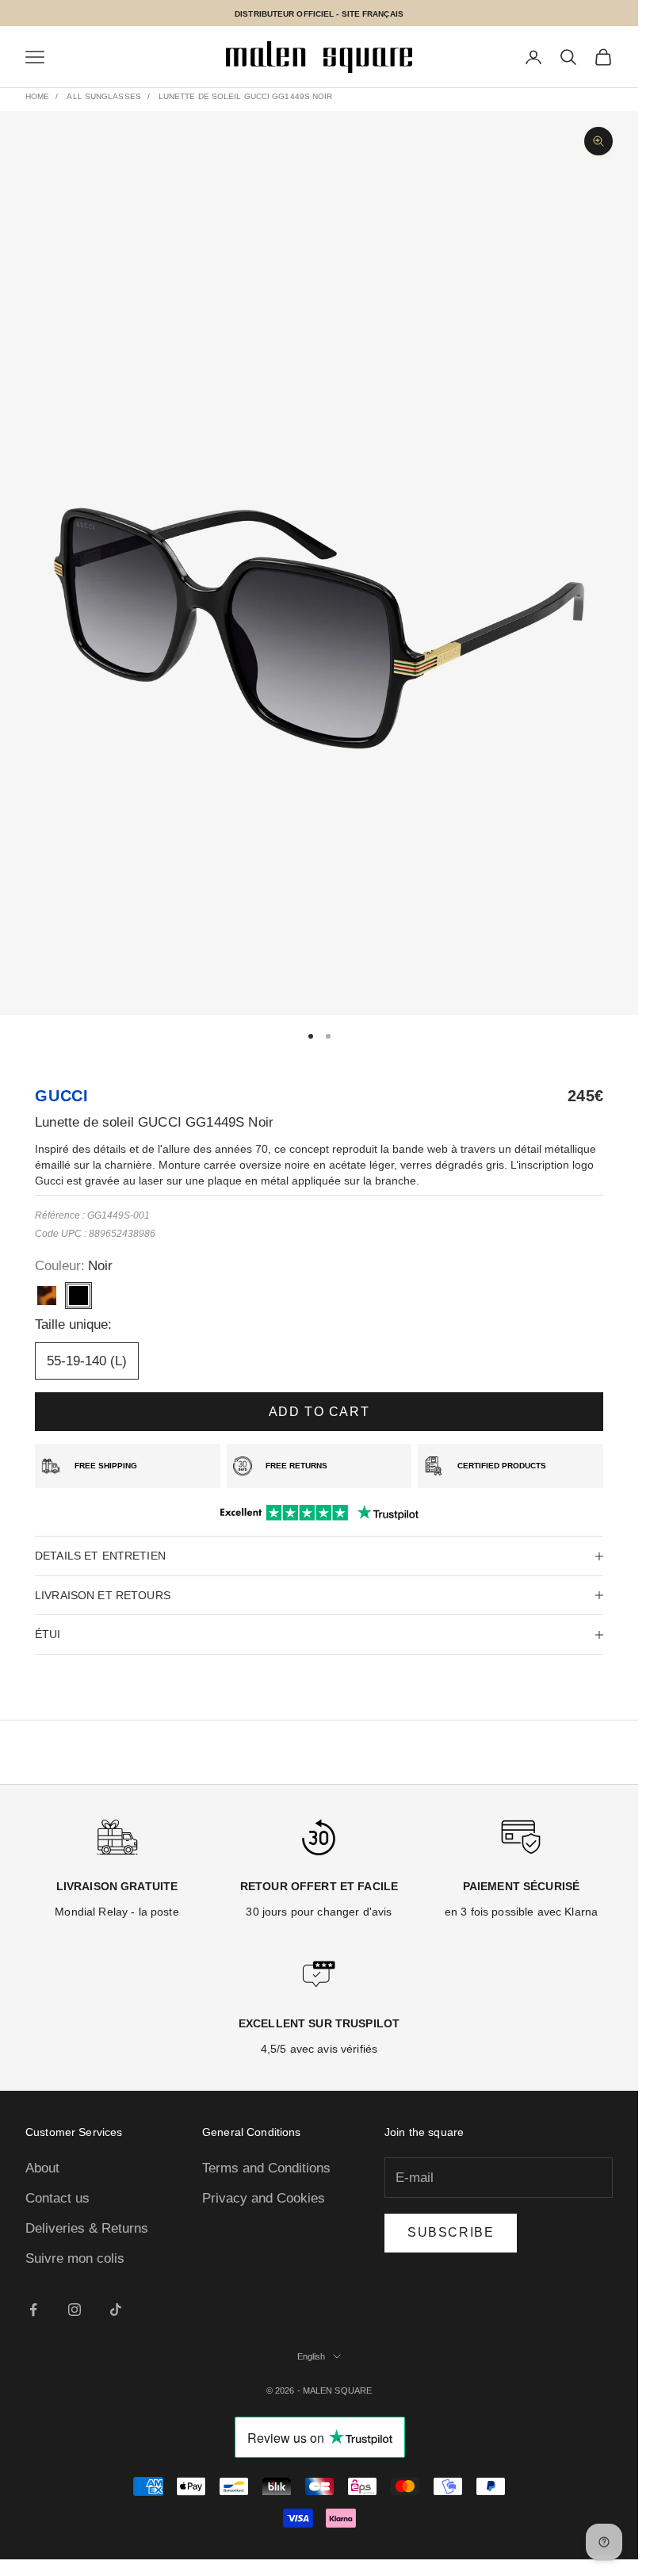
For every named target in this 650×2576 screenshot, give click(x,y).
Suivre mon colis (75, 2258)
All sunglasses (103, 96)
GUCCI (62, 1096)
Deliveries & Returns (87, 2228)
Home (37, 96)
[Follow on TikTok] (116, 2310)
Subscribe (451, 2232)
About (42, 2168)
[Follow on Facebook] (33, 2310)
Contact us (57, 2198)
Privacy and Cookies (264, 2198)
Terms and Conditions (266, 2168)
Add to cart (319, 1412)
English (312, 2356)
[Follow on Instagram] (75, 2310)
